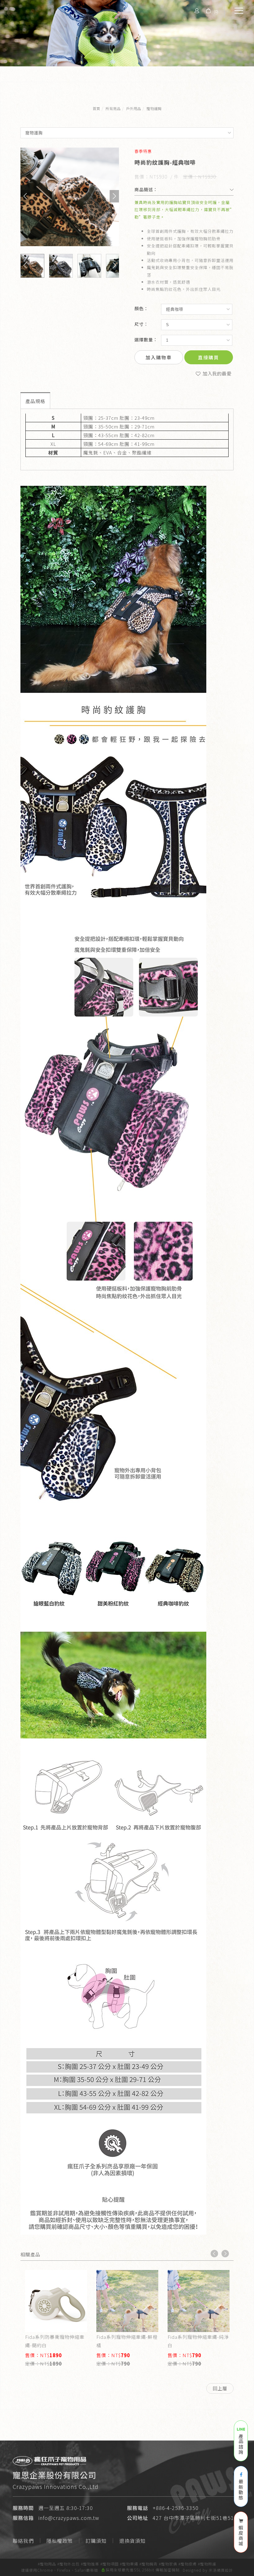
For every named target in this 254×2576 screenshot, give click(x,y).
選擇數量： (146, 339)
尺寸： (141, 324)
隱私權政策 (60, 2541)
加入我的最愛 (217, 373)
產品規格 (35, 401)
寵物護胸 (154, 108)
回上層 (220, 2388)
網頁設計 (225, 2570)
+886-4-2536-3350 (176, 2508)
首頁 (96, 108)
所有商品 (113, 108)
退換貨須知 (132, 2541)
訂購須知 (96, 2541)
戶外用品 (134, 108)
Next (225, 2254)
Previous (214, 2254)
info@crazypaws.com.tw (69, 2518)
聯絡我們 (23, 2541)
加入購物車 (159, 357)
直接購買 (208, 357)
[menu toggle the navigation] (237, 11)
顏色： (141, 308)
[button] (25, 196)
